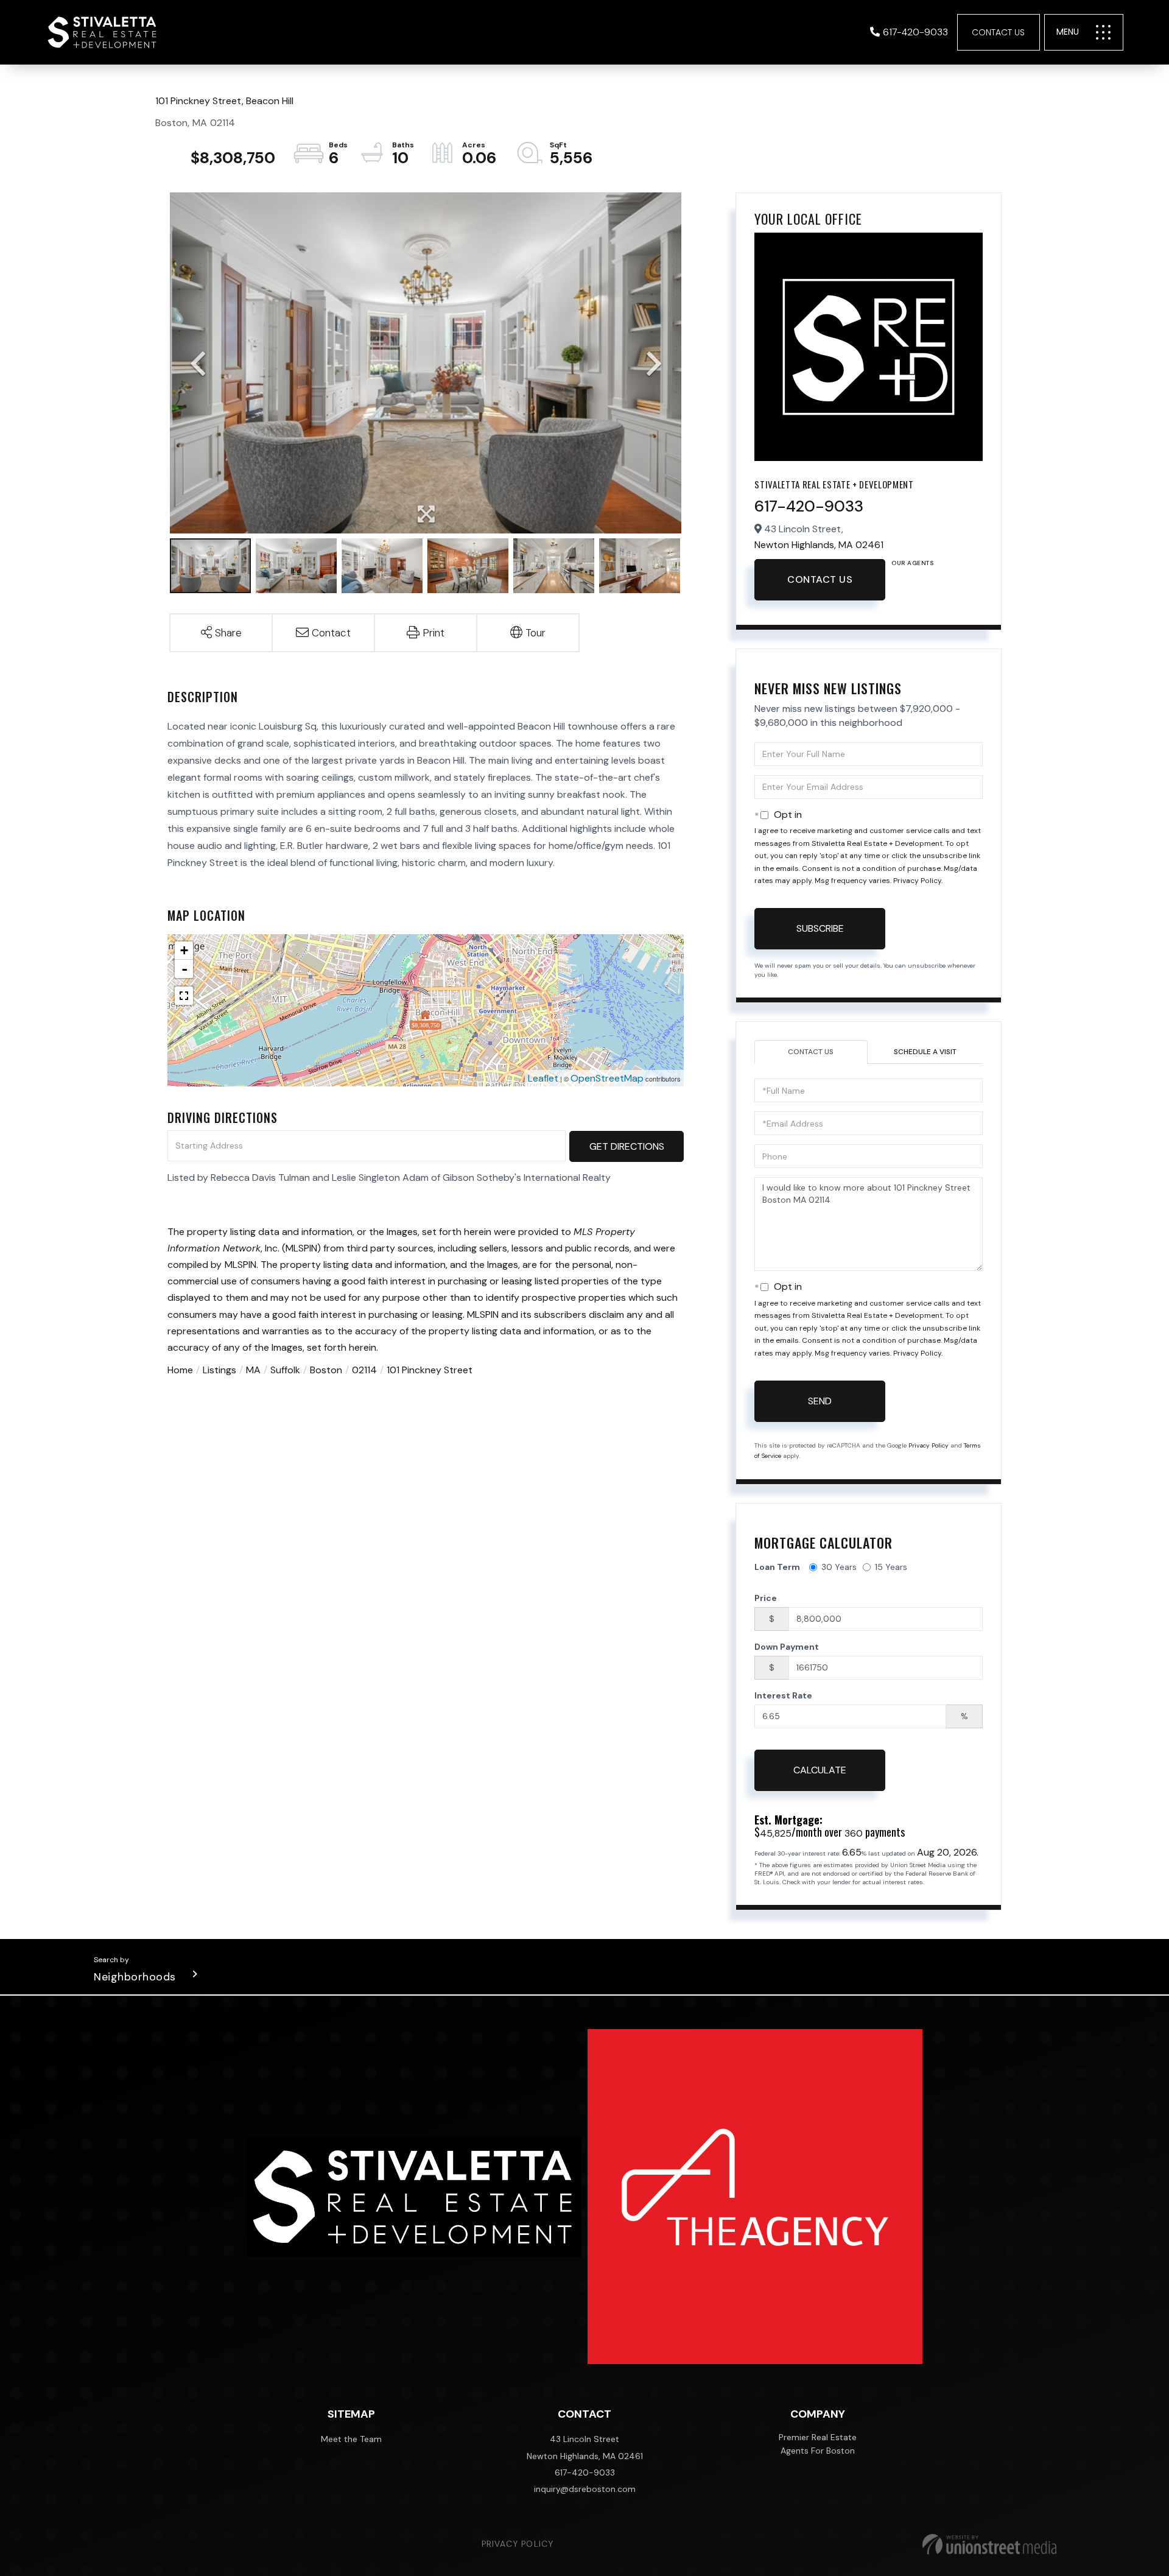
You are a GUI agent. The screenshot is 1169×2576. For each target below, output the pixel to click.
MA (253, 1370)
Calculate (820, 1770)
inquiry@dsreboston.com (585, 2489)
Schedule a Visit (925, 1052)
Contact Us (998, 32)
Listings (219, 1370)
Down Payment (787, 1647)
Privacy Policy (917, 881)
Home (180, 1370)
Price (766, 1598)
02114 (364, 1370)
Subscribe (820, 928)
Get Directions (627, 1146)
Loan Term (777, 1567)
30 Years (839, 1567)
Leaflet (543, 1078)
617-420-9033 (915, 32)
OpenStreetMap (607, 1078)
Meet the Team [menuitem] (351, 2439)
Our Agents (912, 563)
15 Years (891, 1567)
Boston (326, 1370)
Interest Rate (783, 1695)
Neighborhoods (135, 1977)
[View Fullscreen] (184, 996)
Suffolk (285, 1370)
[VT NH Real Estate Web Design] (989, 2544)
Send (820, 1401)
